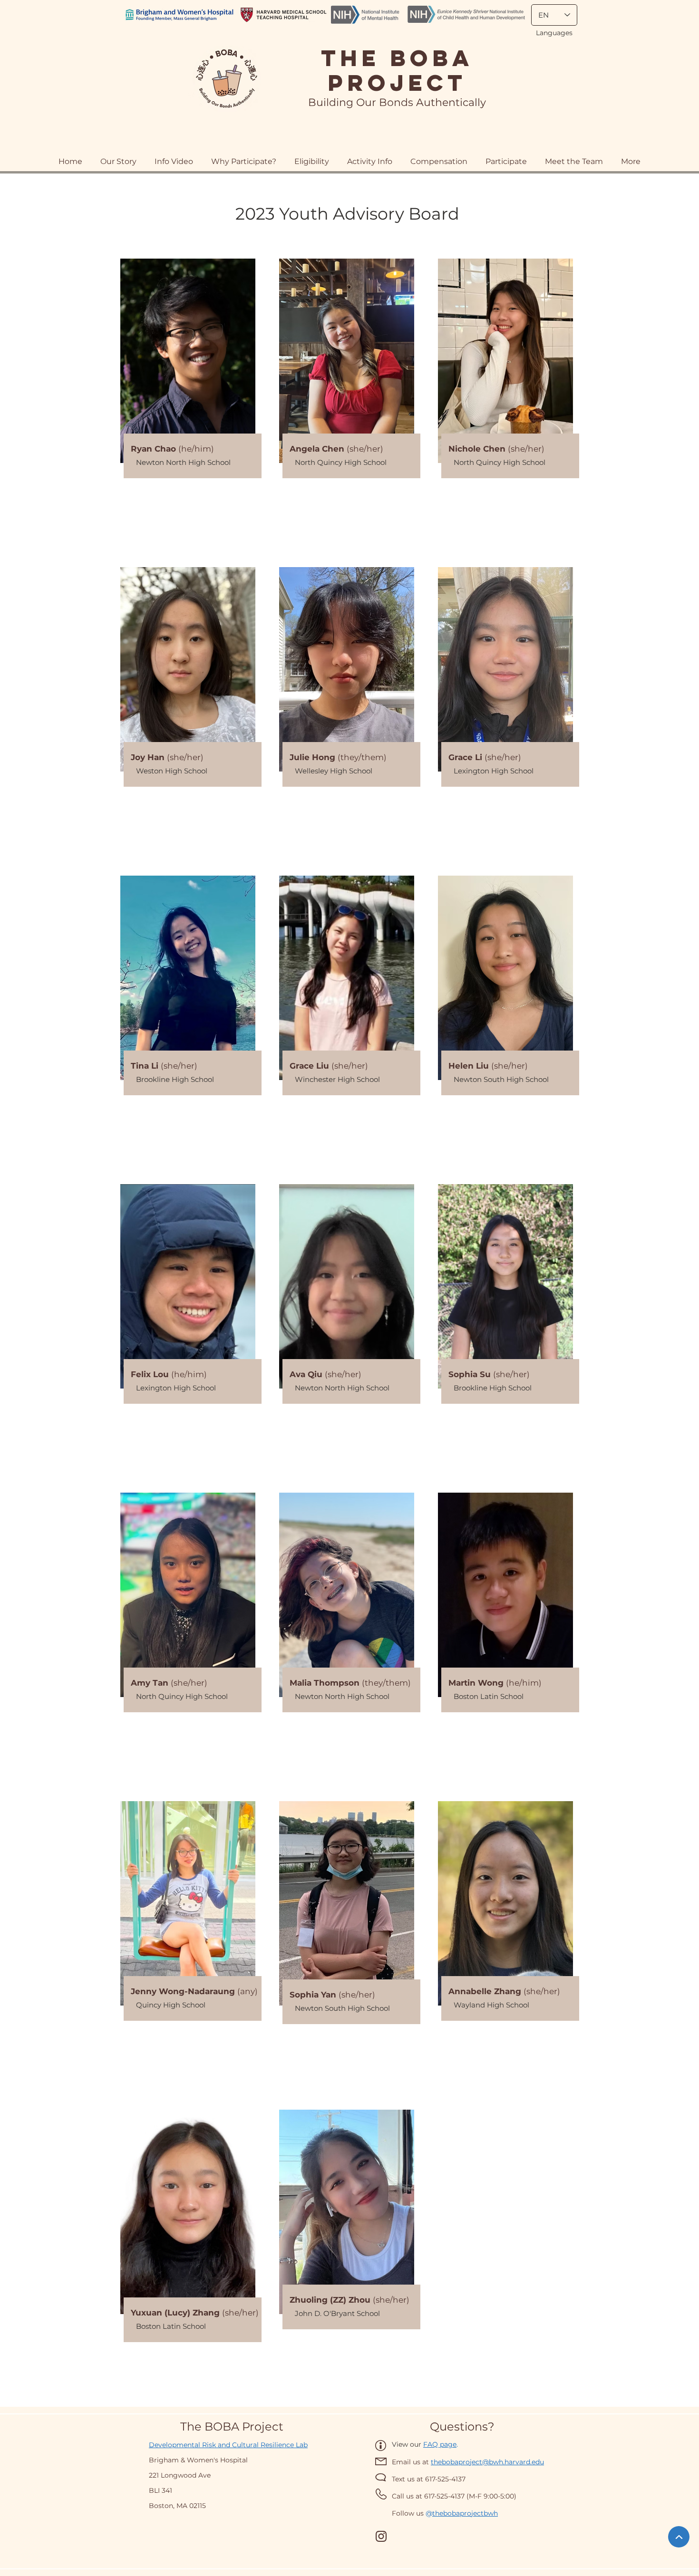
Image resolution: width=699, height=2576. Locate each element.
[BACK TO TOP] (679, 2537)
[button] (439, 157)
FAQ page (440, 2444)
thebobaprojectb (460, 2513)
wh (493, 2513)
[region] (188, 407)
